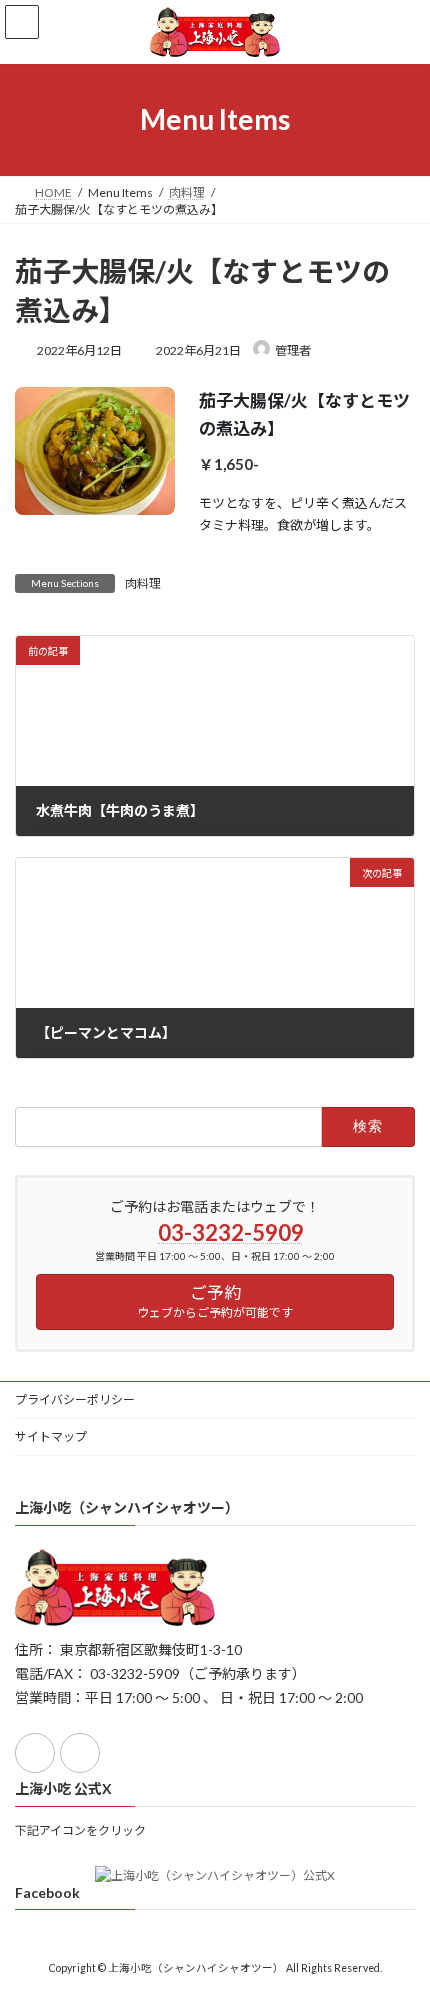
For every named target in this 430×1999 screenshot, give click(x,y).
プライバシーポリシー (75, 1399)
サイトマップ (51, 1436)
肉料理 (143, 583)
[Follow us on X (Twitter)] (80, 1753)
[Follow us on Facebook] (35, 1753)
